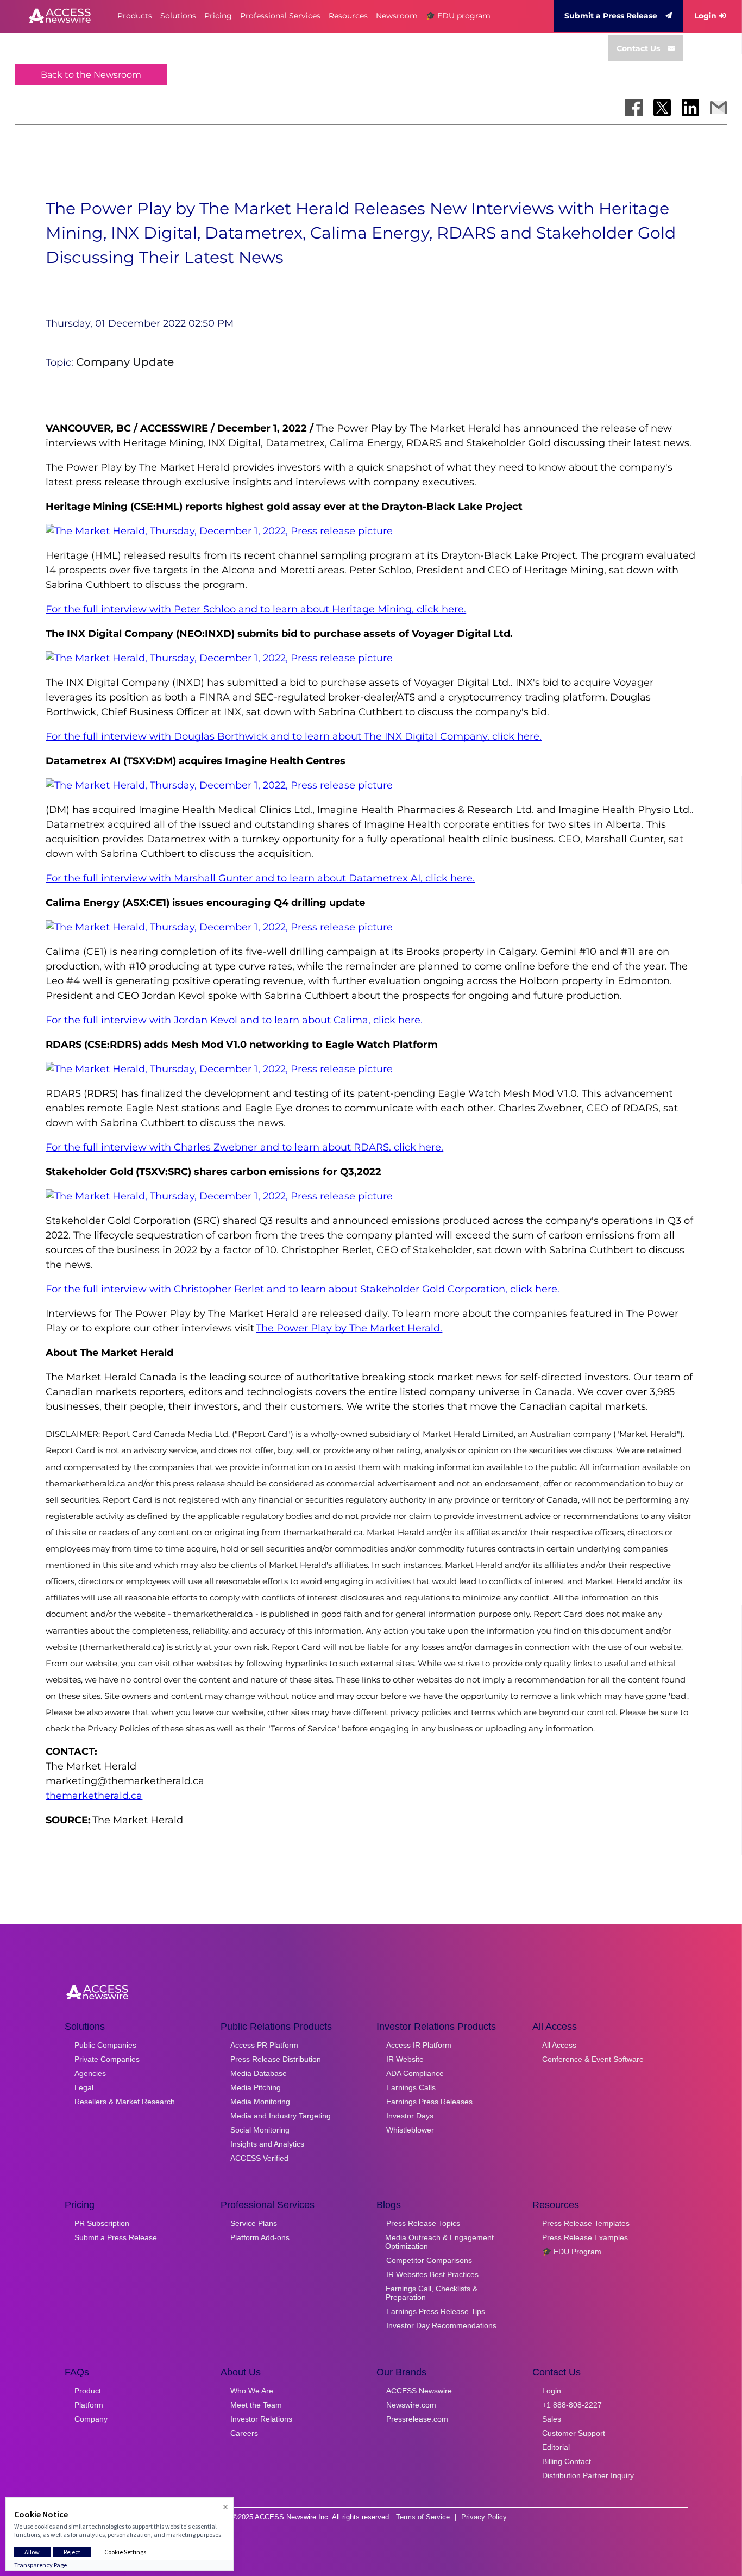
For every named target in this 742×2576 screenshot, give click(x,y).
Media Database (259, 2073)
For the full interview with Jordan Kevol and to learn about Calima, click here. (234, 1020)
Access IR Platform (419, 2045)
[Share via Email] (719, 108)
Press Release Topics (423, 2223)
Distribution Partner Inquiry (588, 2475)
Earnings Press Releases (429, 2102)
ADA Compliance (415, 2073)
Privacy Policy (484, 2517)
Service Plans (254, 2223)
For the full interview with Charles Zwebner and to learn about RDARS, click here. (244, 1147)
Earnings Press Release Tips (436, 2311)
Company (91, 2419)
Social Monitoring (260, 2130)
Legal (84, 2087)
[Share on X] (662, 108)
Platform (89, 2405)
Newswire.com (411, 2405)
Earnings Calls (411, 2087)
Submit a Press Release (611, 16)
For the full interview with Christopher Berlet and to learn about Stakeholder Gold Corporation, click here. (303, 1289)
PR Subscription (102, 2223)
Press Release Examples (585, 2237)
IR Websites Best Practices (432, 2274)
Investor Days (410, 2116)
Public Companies (105, 2045)
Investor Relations (261, 2419)
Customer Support (574, 2433)
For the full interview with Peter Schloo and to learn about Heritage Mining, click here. (256, 609)
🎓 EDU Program (572, 2252)
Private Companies (107, 2059)
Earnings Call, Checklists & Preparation (432, 2293)
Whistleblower (410, 2130)
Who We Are (252, 2391)
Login (705, 16)
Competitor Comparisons (429, 2260)
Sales (552, 2419)
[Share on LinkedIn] (690, 108)
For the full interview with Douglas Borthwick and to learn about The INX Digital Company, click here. (294, 736)
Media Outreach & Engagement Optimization (439, 2242)
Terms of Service (423, 2517)
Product (88, 2391)
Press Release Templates (586, 2223)
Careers (244, 2433)
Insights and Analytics (267, 2144)
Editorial (556, 2447)
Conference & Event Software (593, 2059)
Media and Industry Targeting (281, 2116)
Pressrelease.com (417, 2419)
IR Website (405, 2059)
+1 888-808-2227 (572, 2405)
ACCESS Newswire (419, 2391)
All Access (559, 2045)
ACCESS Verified (259, 2158)
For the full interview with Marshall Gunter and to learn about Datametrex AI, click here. (260, 878)
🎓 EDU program (458, 16)
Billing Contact (567, 2461)
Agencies (90, 2073)
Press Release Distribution (276, 2059)
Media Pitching (256, 2087)
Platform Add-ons (260, 2237)
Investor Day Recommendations (441, 2325)
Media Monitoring (260, 2102)
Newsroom (397, 16)
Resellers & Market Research (125, 2102)
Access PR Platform (264, 2045)
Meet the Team (256, 2405)
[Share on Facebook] (634, 108)
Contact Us (638, 48)
